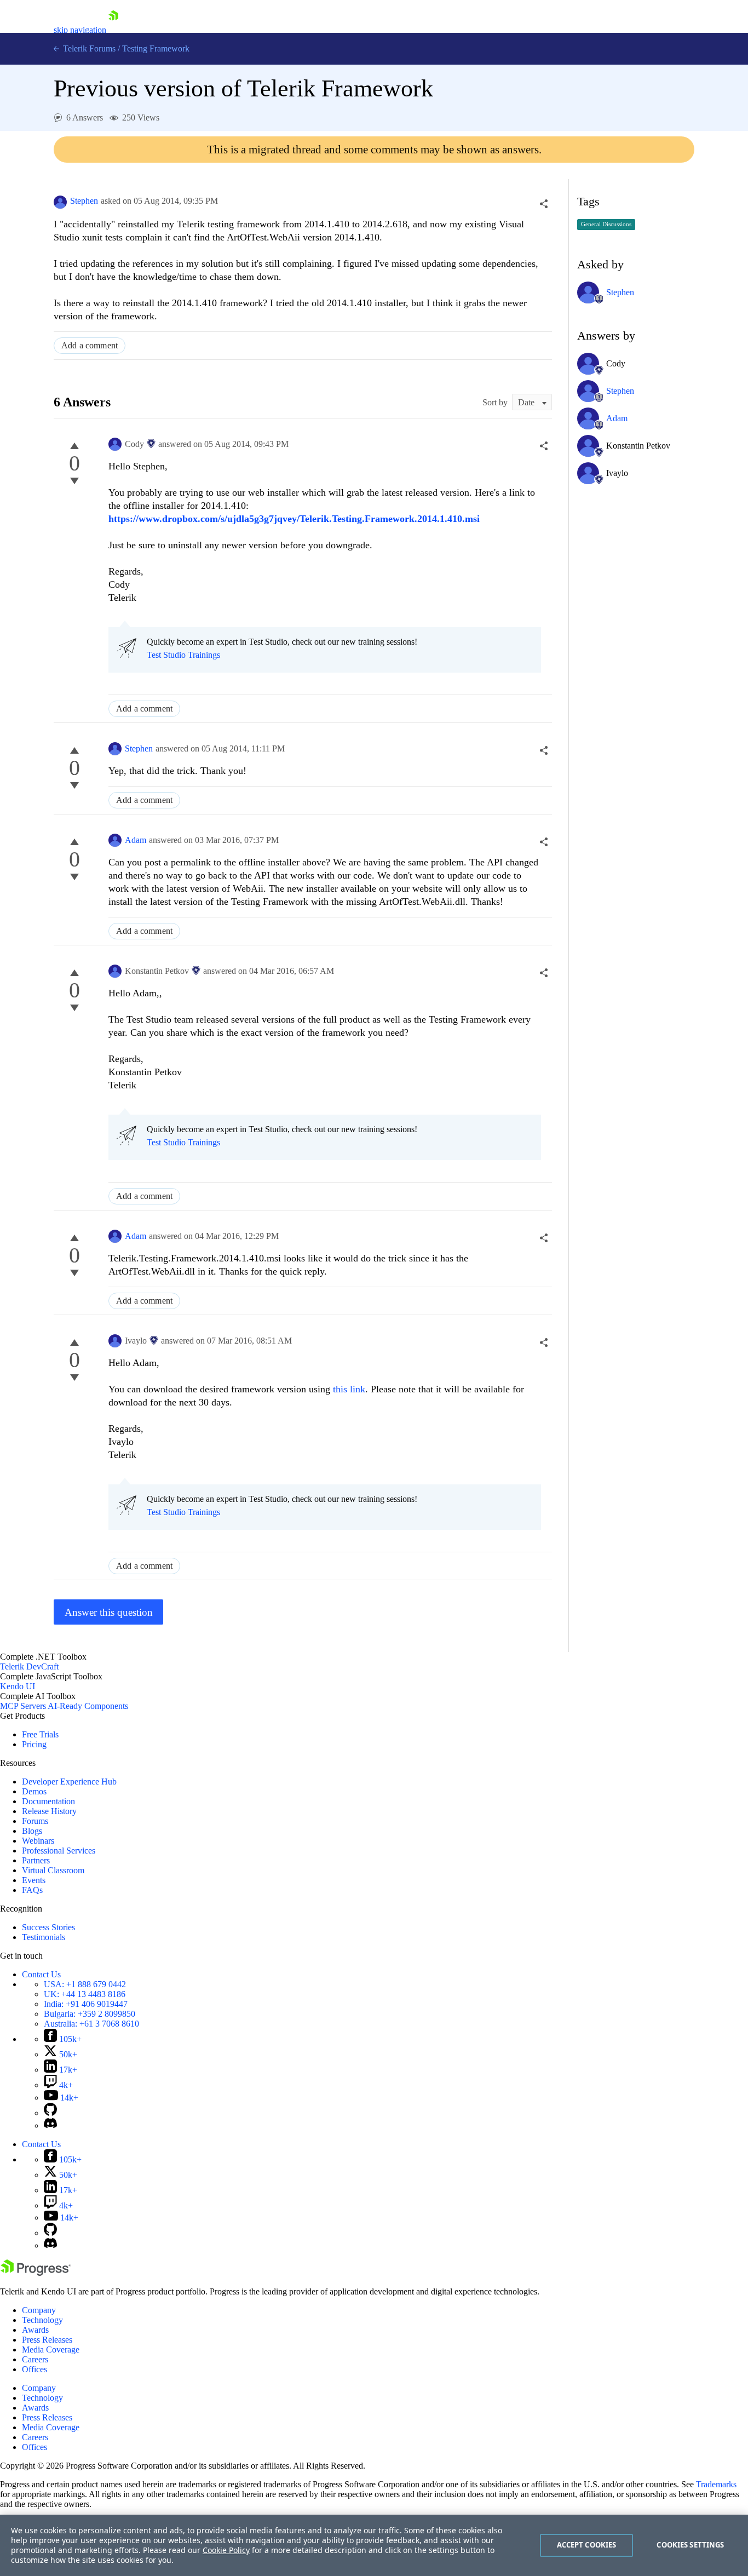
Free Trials (40, 1734)
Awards (35, 2330)
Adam (136, 840)
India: (86, 2004)
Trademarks (716, 2484)
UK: (85, 1994)
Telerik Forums (88, 48)
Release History (49, 1811)
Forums (35, 1821)
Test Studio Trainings (183, 655)
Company (39, 2310)
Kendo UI (18, 1686)
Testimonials (44, 1937)
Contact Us (41, 1974)
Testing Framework (156, 48)
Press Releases (47, 2340)
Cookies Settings (690, 2545)
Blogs (32, 1831)
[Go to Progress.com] (36, 2273)
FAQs (32, 1890)
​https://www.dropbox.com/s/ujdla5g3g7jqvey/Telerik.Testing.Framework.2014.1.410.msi (294, 519)
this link (349, 1389)
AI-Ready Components (88, 1706)
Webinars (38, 1841)
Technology (42, 2320)
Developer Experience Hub (69, 1782)
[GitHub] (50, 2113)
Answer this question (109, 1612)
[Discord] (50, 2125)
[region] (374, 2545)
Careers (35, 2359)
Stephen (84, 201)
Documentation (48, 1801)
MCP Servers (23, 1706)
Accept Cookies (587, 2545)
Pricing (34, 1744)
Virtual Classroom (53, 1870)
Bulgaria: (90, 2014)
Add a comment (90, 345)
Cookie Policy (226, 2550)
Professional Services (59, 1851)
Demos (34, 1791)
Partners (36, 1860)
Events (34, 1880)
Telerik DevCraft (29, 1666)
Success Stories (48, 1927)
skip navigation (80, 30)
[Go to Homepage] (113, 30)
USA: (85, 1984)
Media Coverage (51, 2350)
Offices (34, 2369)
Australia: (91, 2024)
